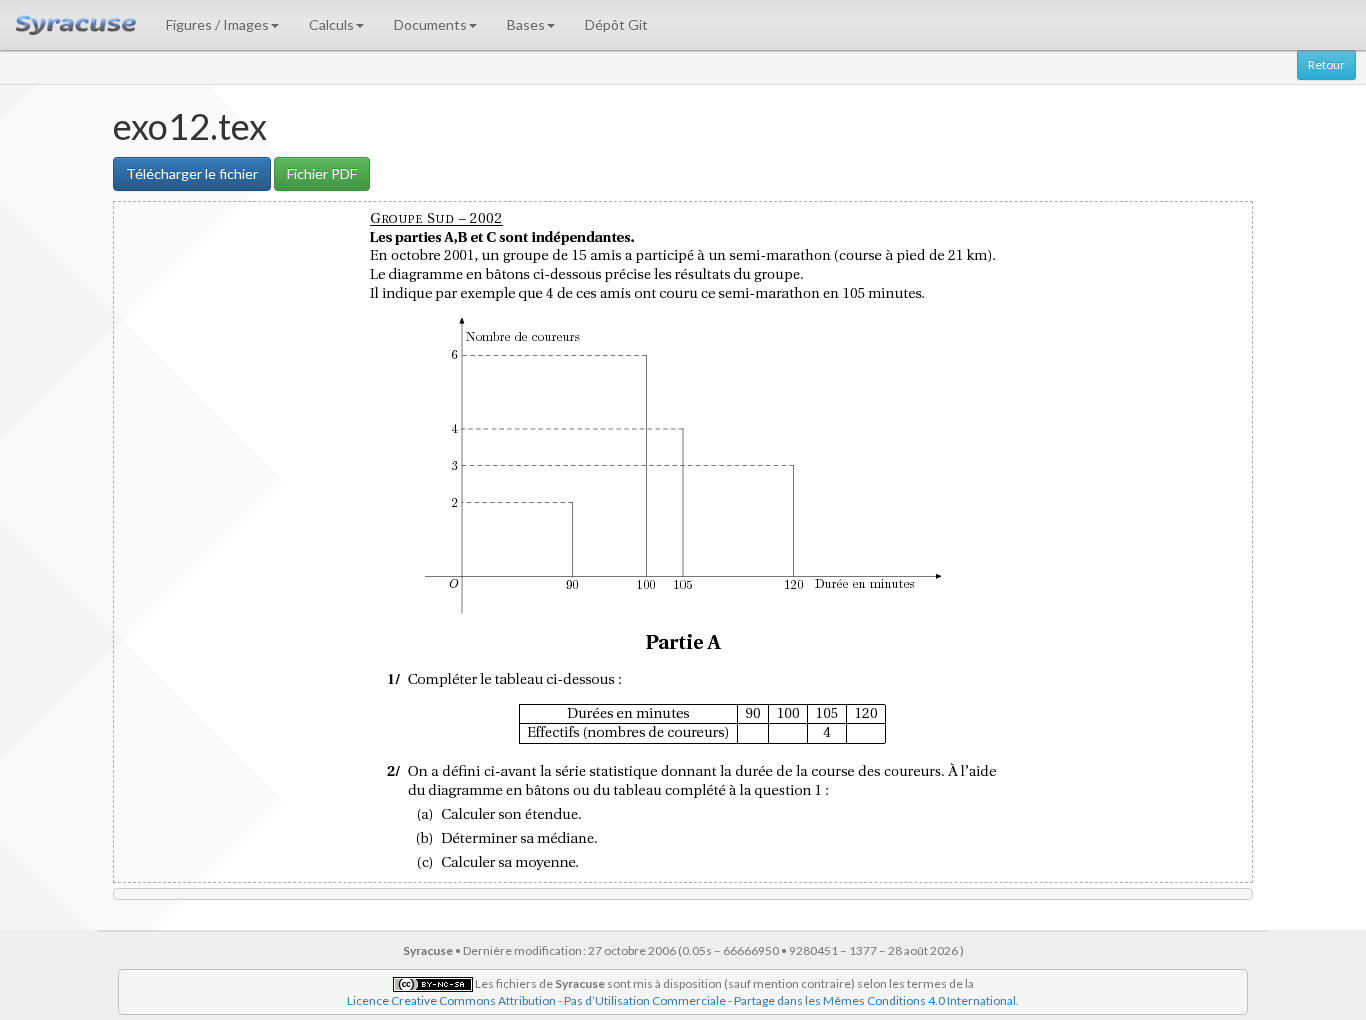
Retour (1326, 64)
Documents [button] (430, 24)
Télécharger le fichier (192, 173)
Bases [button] (526, 24)
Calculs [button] (331, 24)
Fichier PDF (322, 173)
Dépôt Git (616, 24)
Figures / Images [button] (217, 24)
